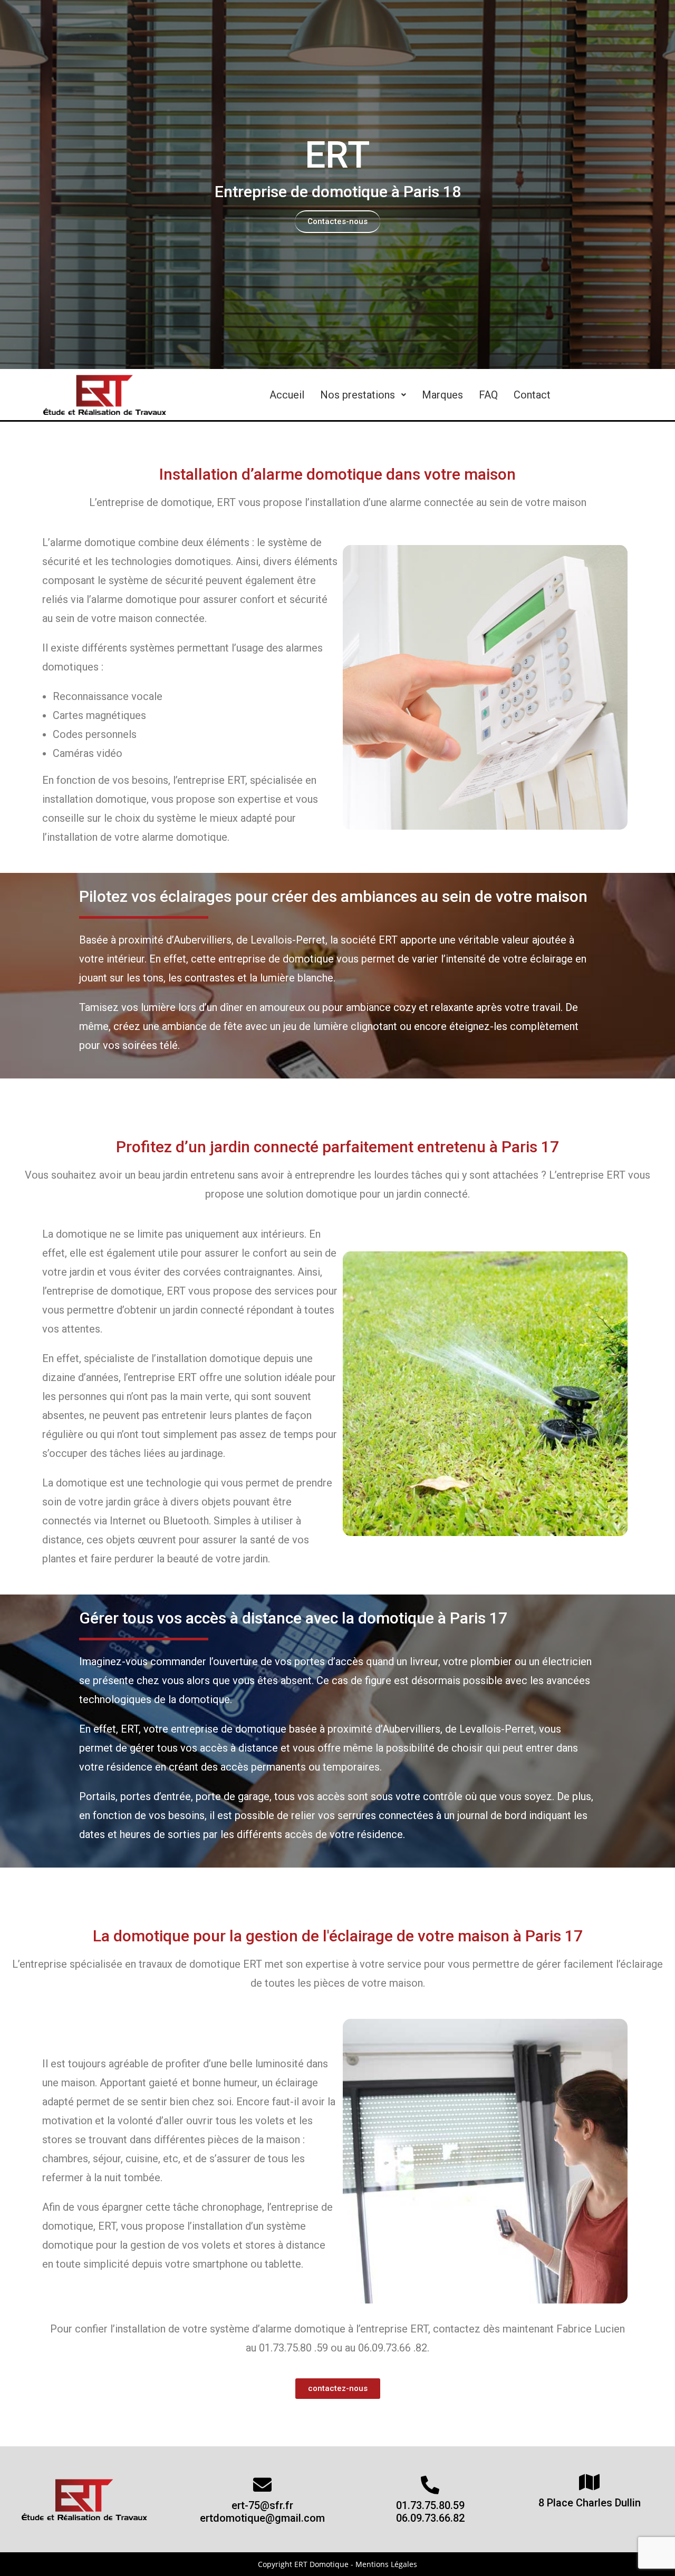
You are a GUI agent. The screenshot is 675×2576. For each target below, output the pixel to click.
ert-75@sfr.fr (262, 2505)
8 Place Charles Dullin (590, 2503)
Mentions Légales (386, 2564)
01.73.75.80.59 (430, 2505)
